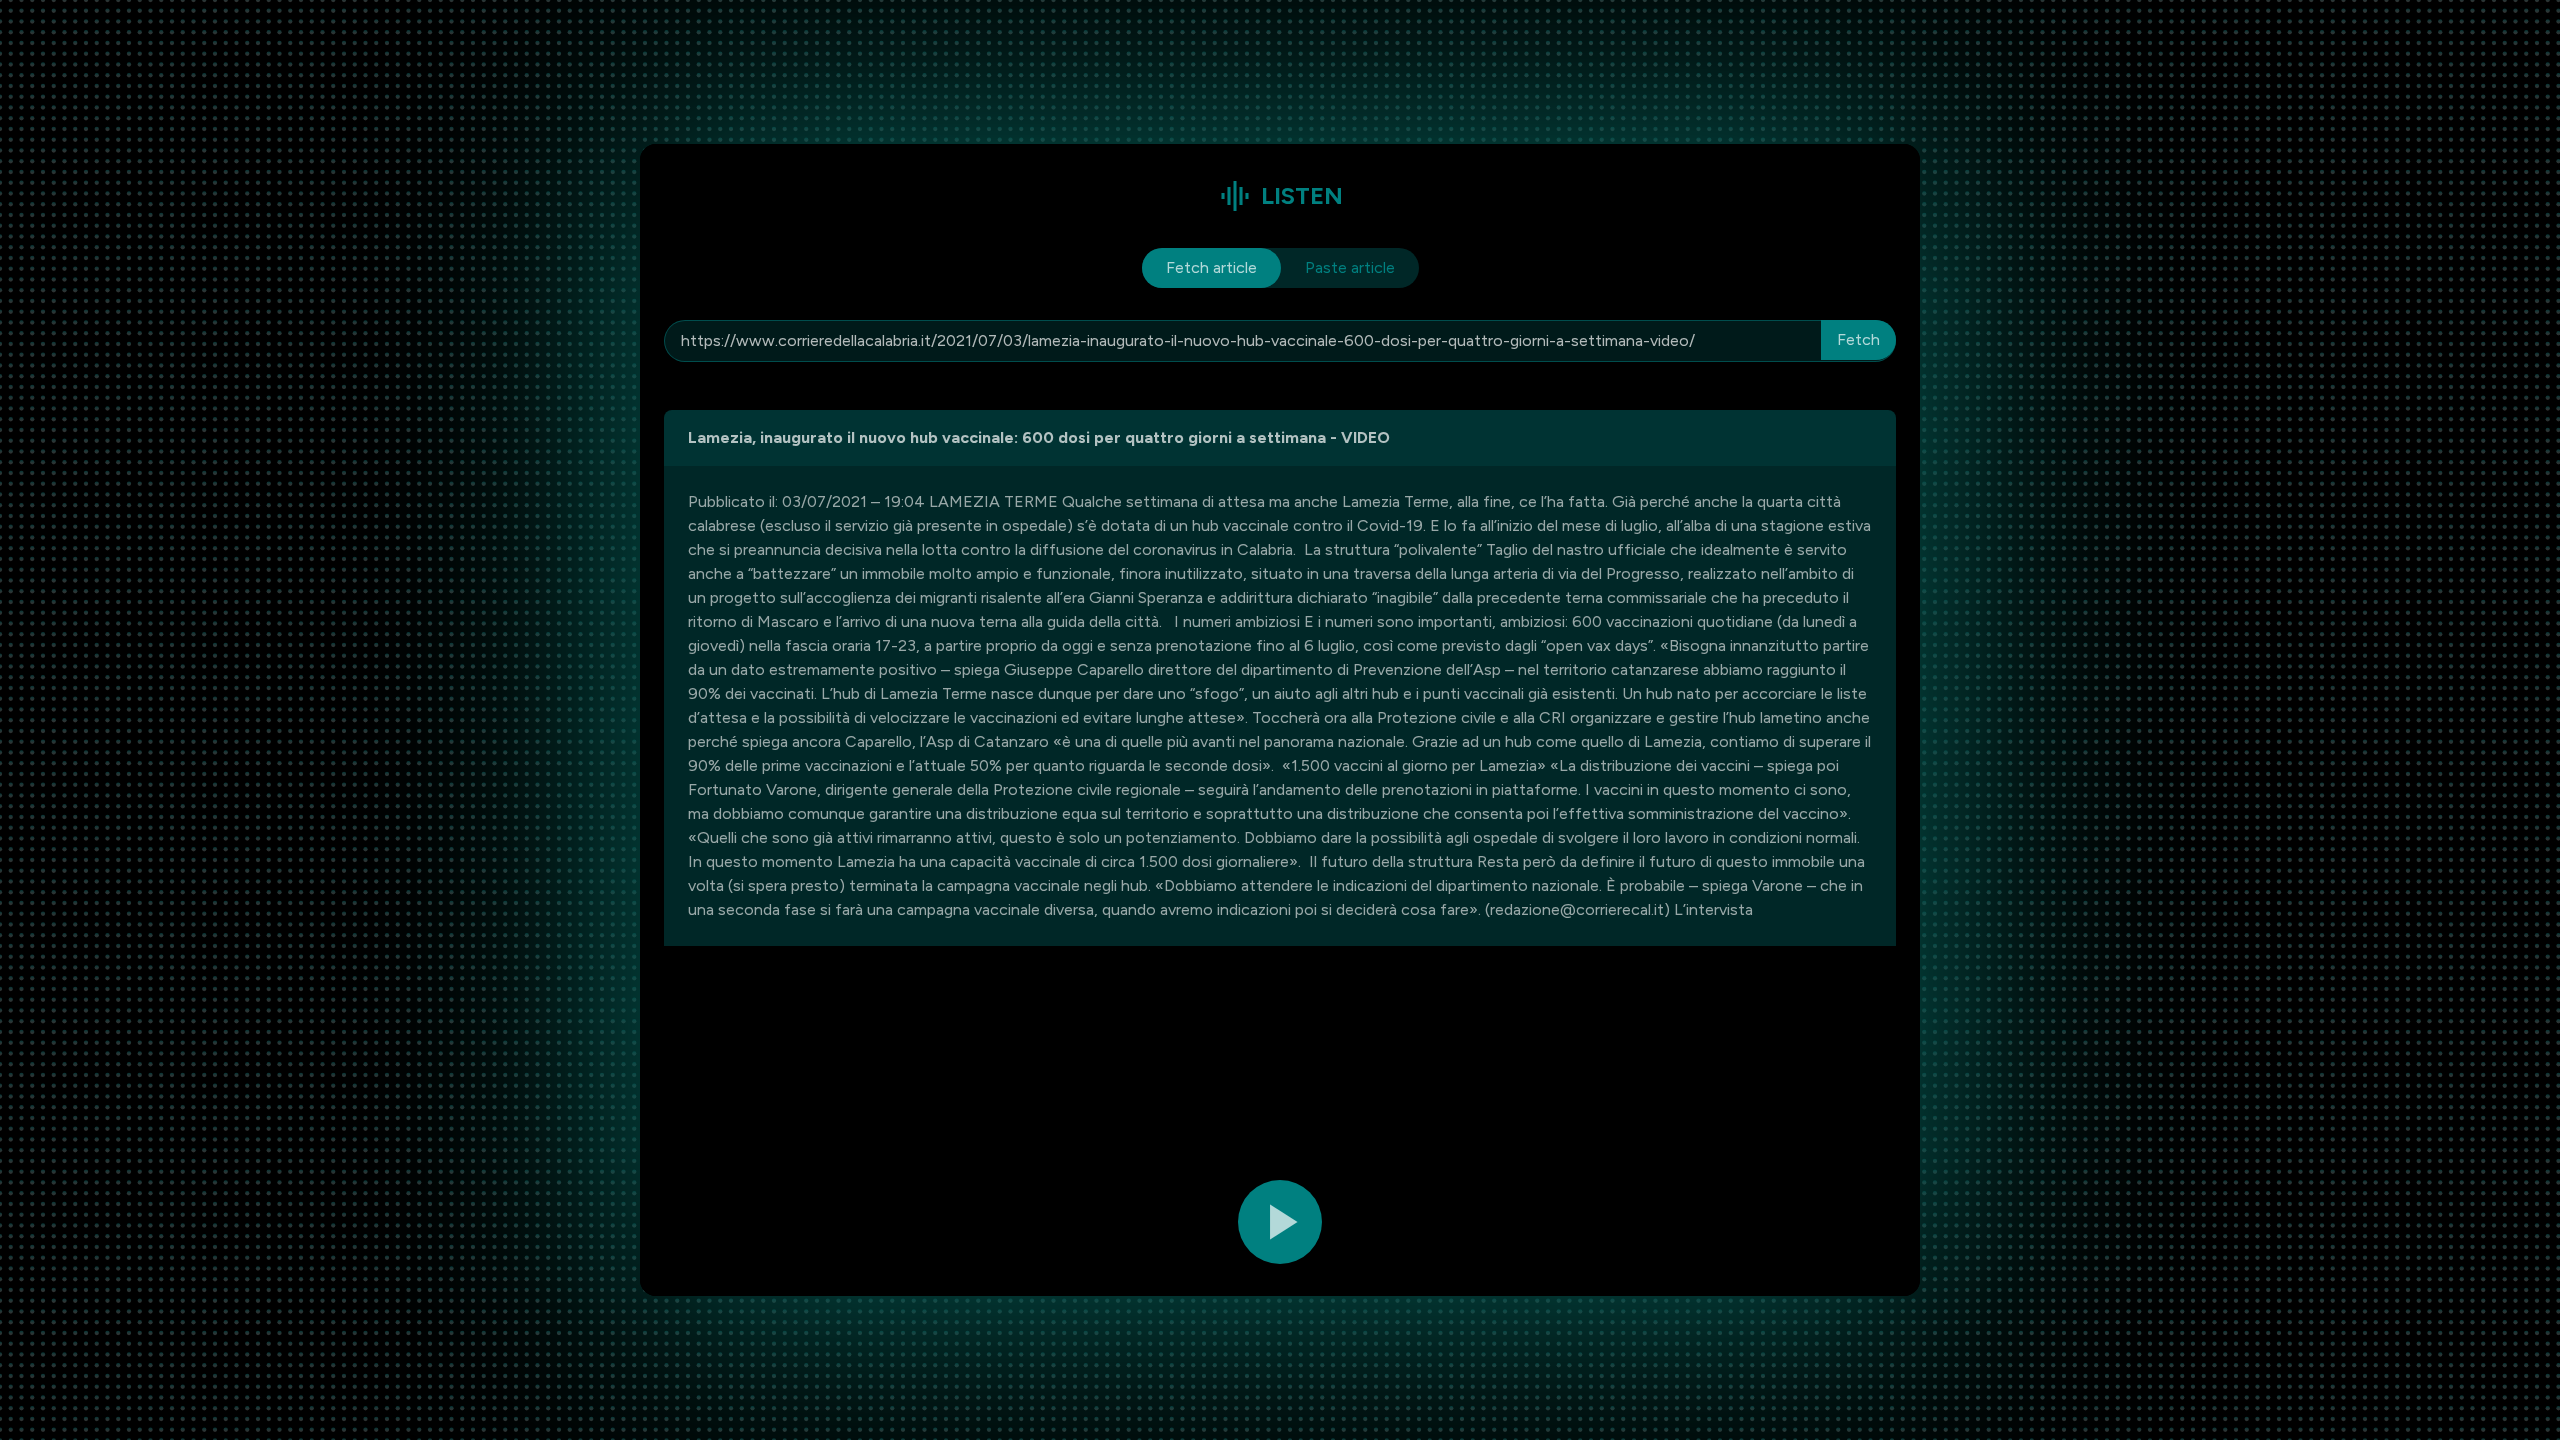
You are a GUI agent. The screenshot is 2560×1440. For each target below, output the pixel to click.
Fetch (1858, 339)
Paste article (1350, 267)
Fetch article (1211, 267)
